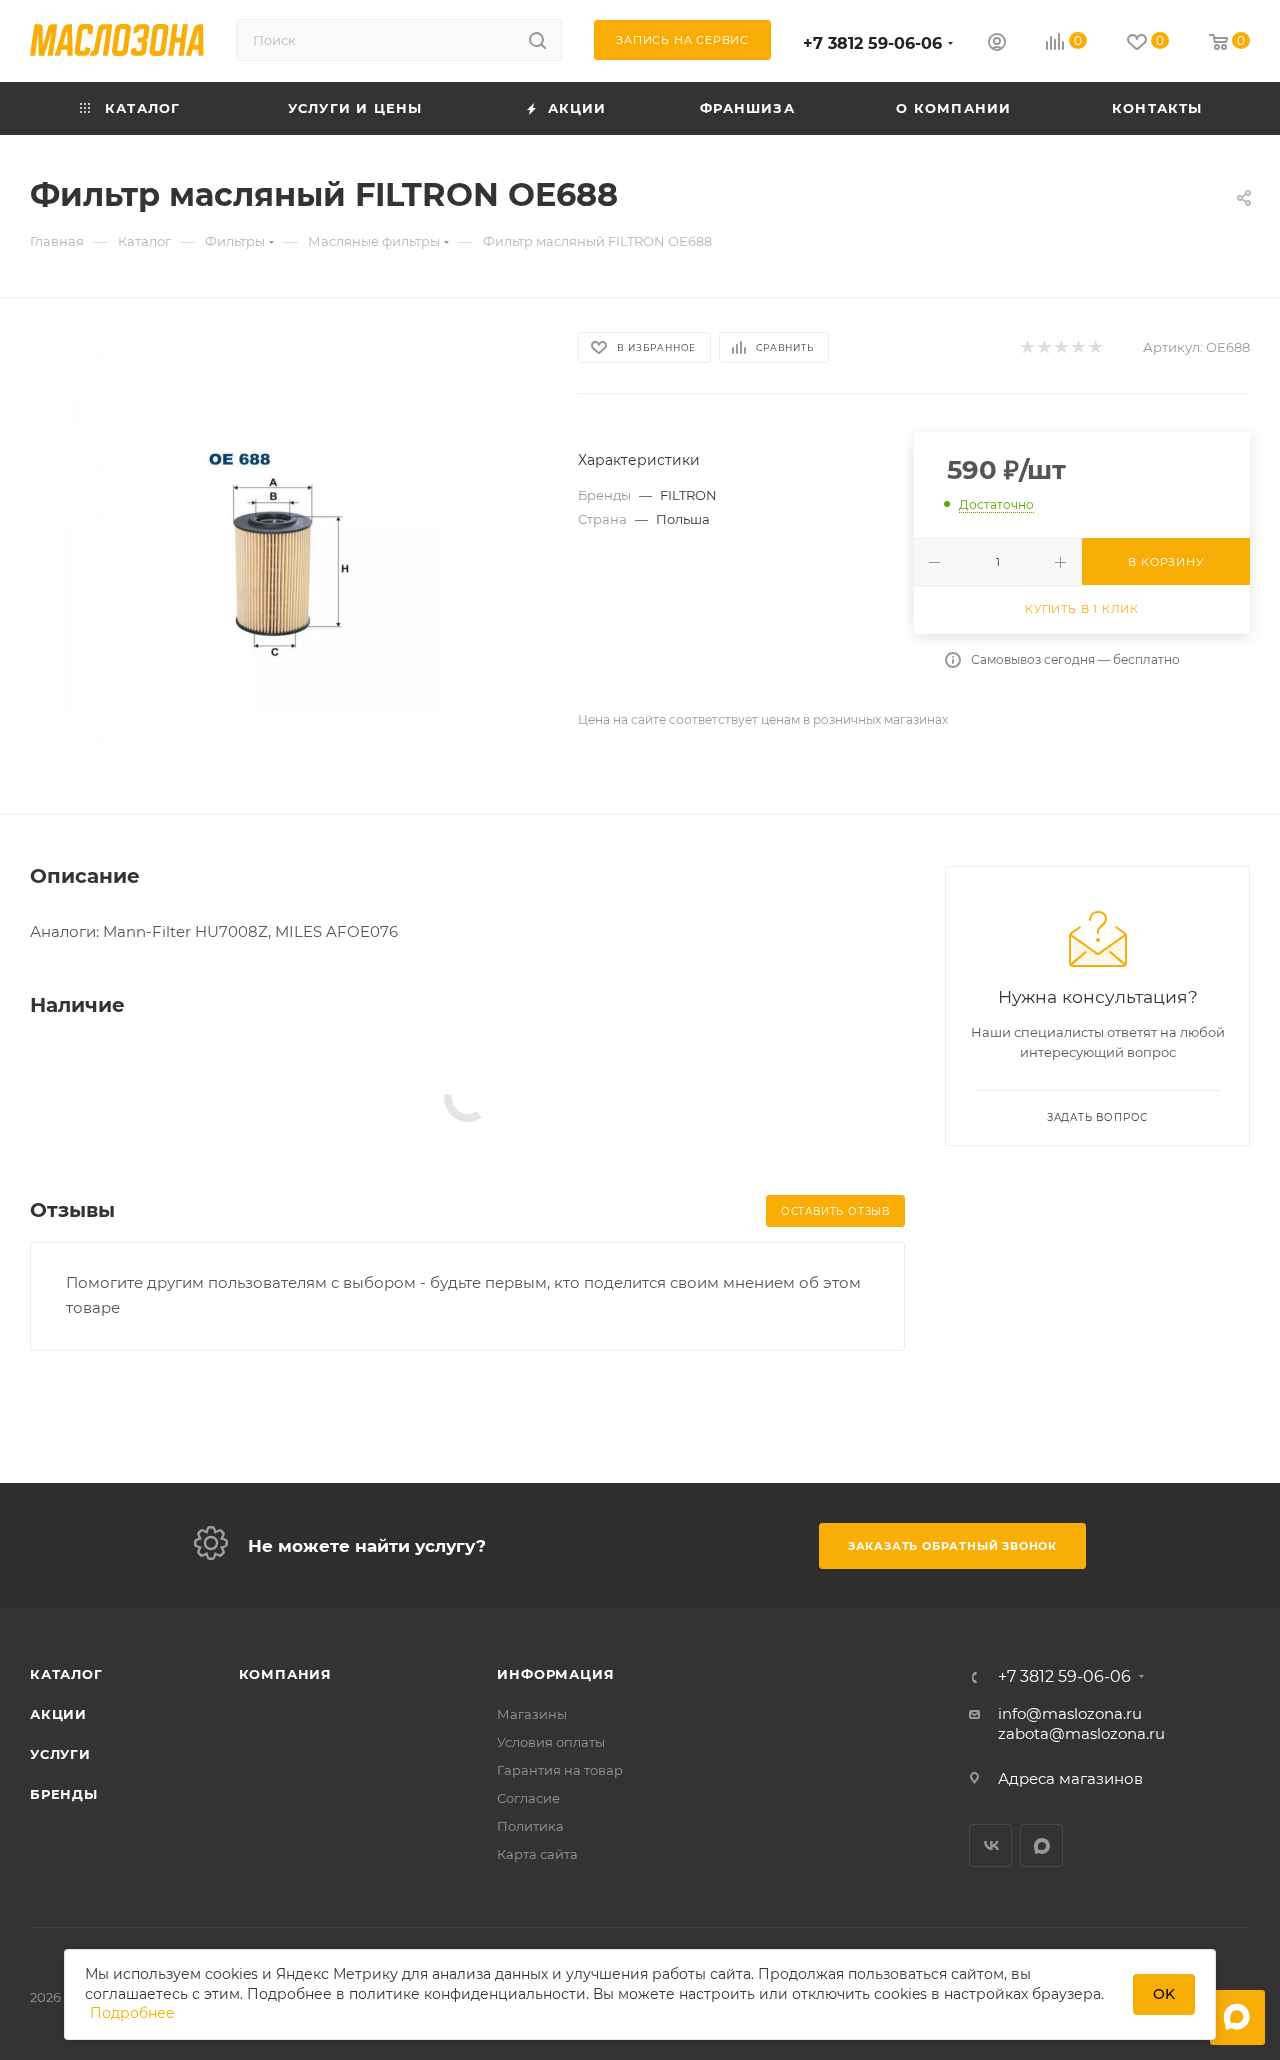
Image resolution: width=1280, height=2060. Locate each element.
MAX (1041, 1845)
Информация (555, 1674)
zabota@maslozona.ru (1081, 1733)
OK (1164, 1994)
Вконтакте (990, 1845)
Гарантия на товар (560, 1770)
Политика (530, 1826)
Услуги (60, 1754)
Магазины (532, 1714)
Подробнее (132, 2013)
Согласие (528, 1798)
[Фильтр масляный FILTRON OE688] (286, 556)
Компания (285, 1674)
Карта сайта (537, 1854)
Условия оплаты (551, 1742)
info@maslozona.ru (1070, 1713)
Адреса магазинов (1070, 1778)
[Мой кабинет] (997, 44)
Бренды (64, 1794)
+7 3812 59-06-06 (872, 43)
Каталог (66, 1674)
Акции (58, 1714)
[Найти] (537, 40)
